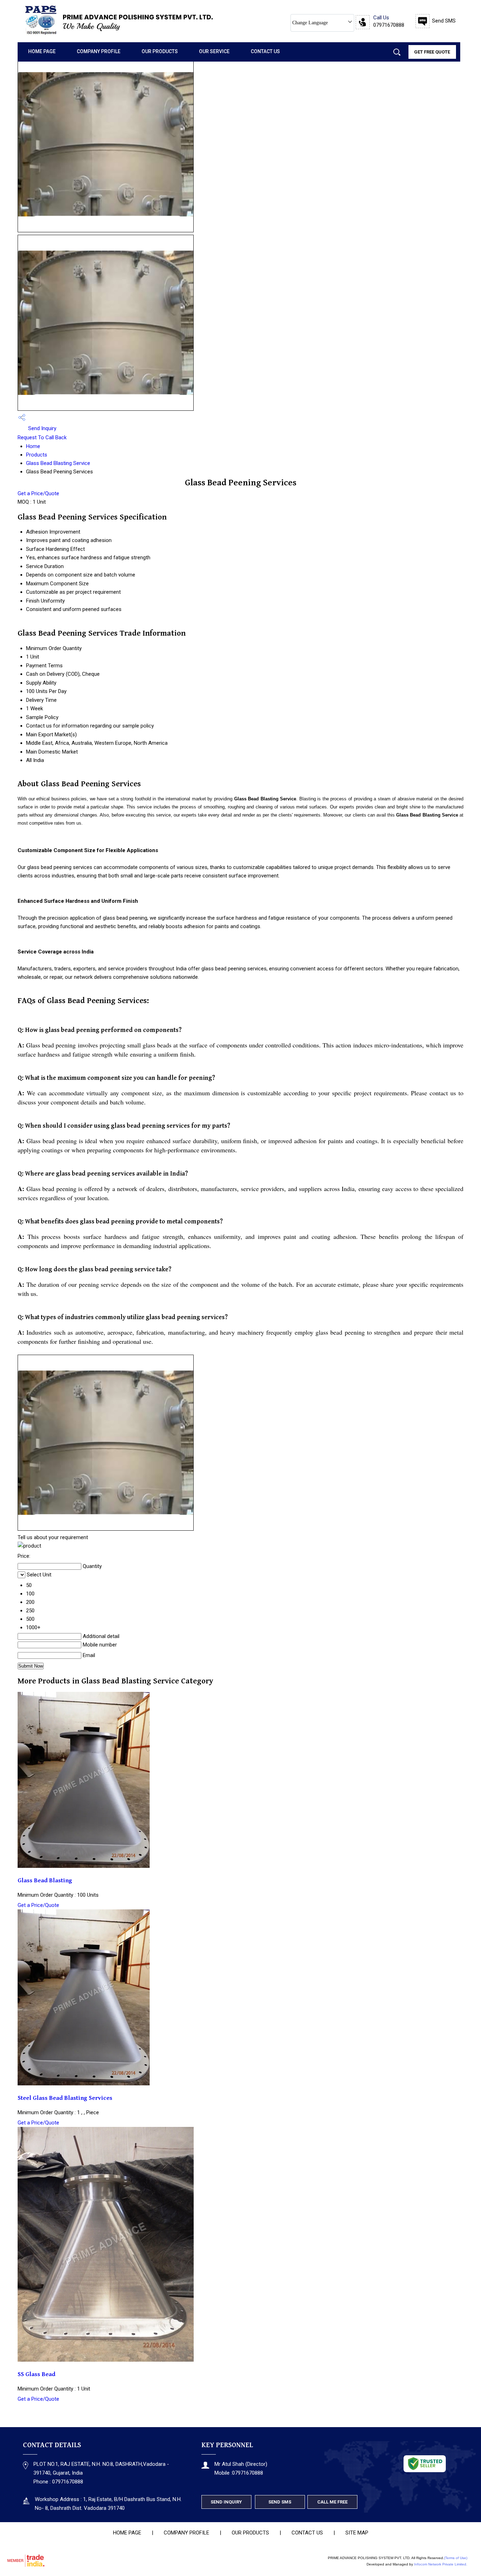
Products (37, 455)
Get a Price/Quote (38, 493)
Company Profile (99, 51)
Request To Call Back (42, 437)
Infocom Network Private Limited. (441, 2564)
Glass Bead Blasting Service (58, 463)
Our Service (214, 51)
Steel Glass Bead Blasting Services (65, 2098)
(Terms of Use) (456, 2558)
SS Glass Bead (36, 2374)
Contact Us (265, 51)
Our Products (160, 51)
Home (33, 446)
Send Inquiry (42, 428)
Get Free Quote (432, 52)
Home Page (42, 51)
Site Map (357, 2533)
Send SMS (444, 21)
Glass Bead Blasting (45, 1881)
